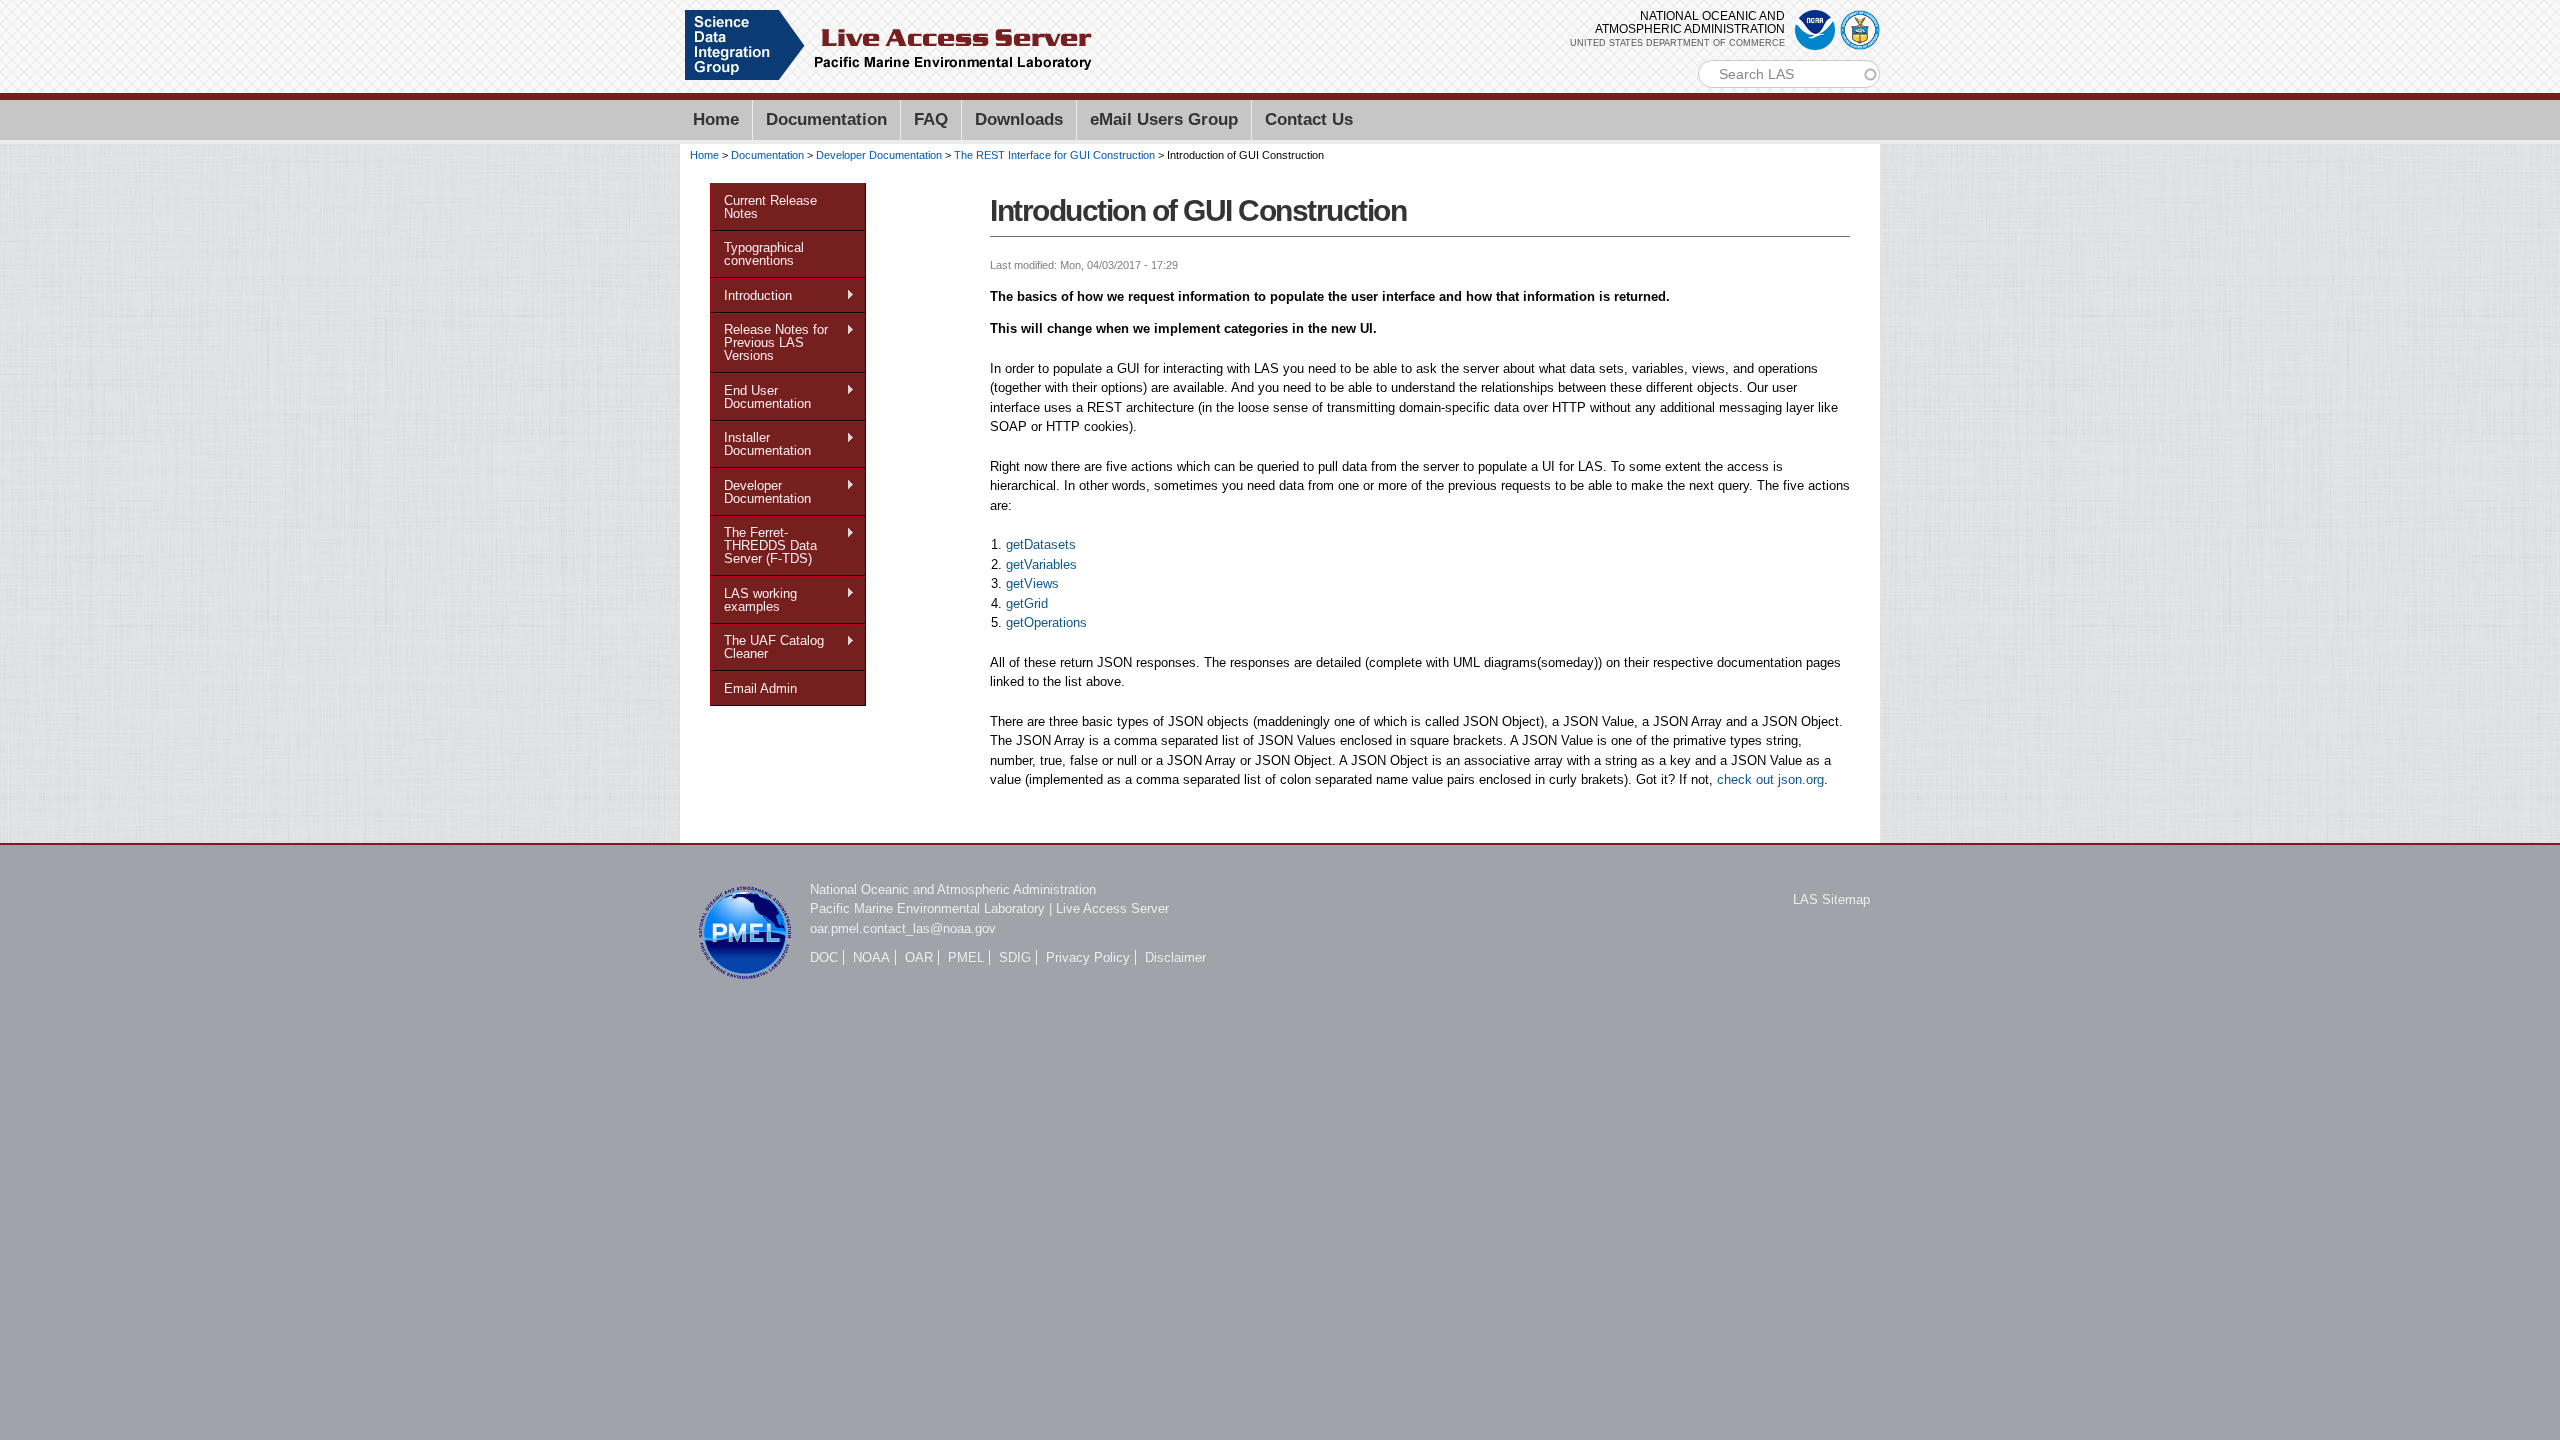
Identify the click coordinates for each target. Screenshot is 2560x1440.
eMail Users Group (1164, 119)
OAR (919, 957)
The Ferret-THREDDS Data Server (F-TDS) (763, 545)
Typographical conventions (764, 254)
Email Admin (760, 688)
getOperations (1046, 622)
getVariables (1041, 564)
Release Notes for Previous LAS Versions (769, 342)
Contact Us (1309, 119)
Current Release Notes (770, 207)
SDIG (1015, 957)
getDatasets (1041, 544)
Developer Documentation (879, 155)
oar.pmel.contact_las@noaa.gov (903, 928)
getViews (1032, 583)
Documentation (826, 119)
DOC (824, 957)
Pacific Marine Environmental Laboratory (927, 908)
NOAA (871, 957)
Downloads (1019, 119)
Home (716, 119)
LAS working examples (753, 600)
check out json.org (1770, 779)
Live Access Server (1112, 908)
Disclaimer (1175, 957)
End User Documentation (760, 397)
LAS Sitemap (1831, 899)
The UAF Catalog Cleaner (767, 647)
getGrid (1027, 603)
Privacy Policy (1088, 957)
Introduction (751, 296)
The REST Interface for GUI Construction (1054, 155)
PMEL (966, 957)
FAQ (931, 119)
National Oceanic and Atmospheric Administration (953, 889)
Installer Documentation (760, 444)
